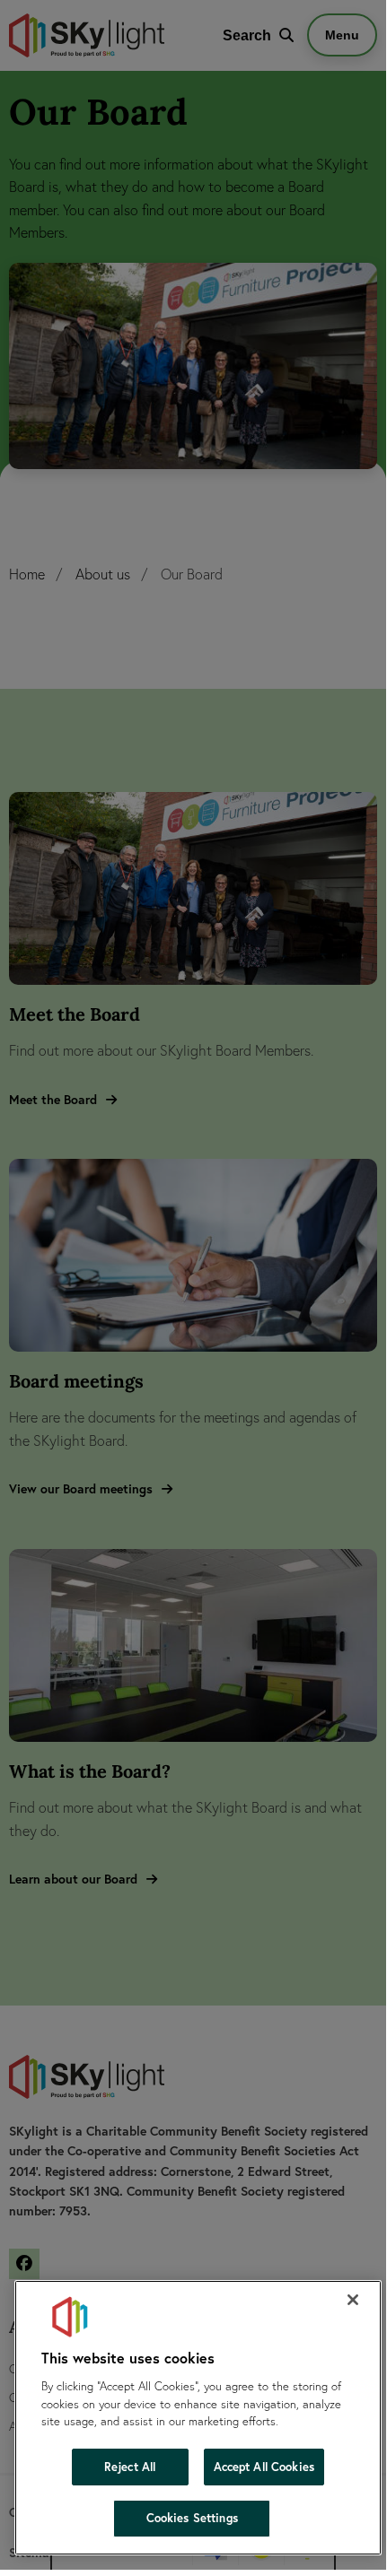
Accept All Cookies (264, 2467)
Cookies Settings (192, 2518)
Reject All (130, 2467)
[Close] (353, 2300)
